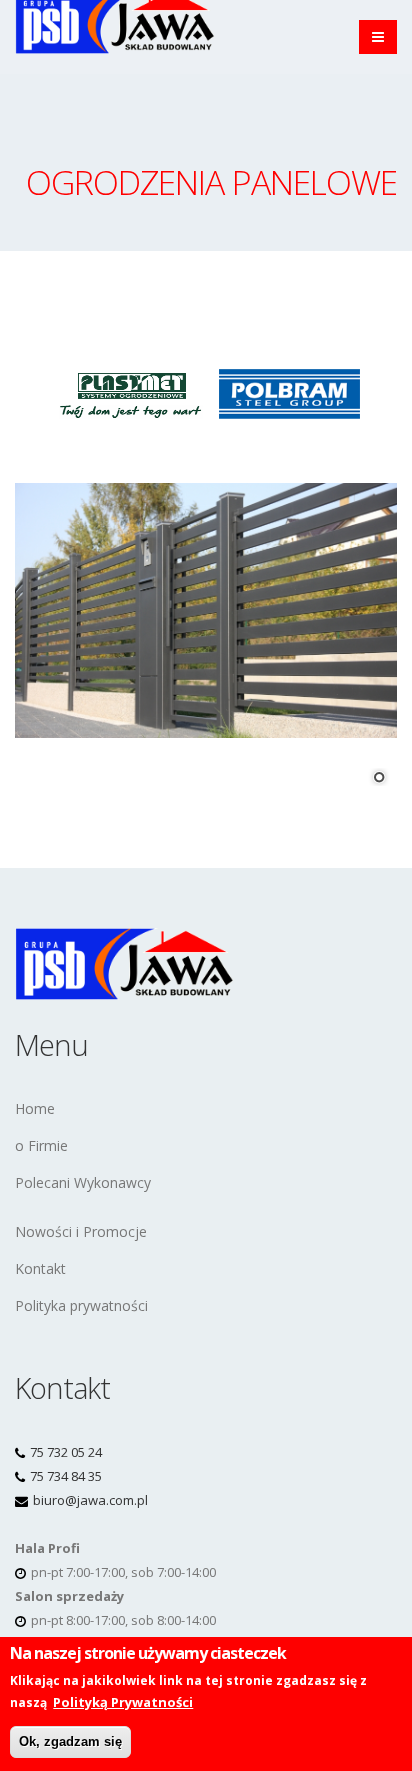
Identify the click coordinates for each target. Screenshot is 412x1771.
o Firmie (41, 1145)
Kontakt (40, 1268)
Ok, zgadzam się (70, 1741)
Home (35, 1108)
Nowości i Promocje (81, 1231)
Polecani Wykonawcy (83, 1182)
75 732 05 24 (66, 1452)
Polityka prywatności (81, 1305)
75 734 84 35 (66, 1476)
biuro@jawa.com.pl (90, 1500)
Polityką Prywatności (123, 1702)
